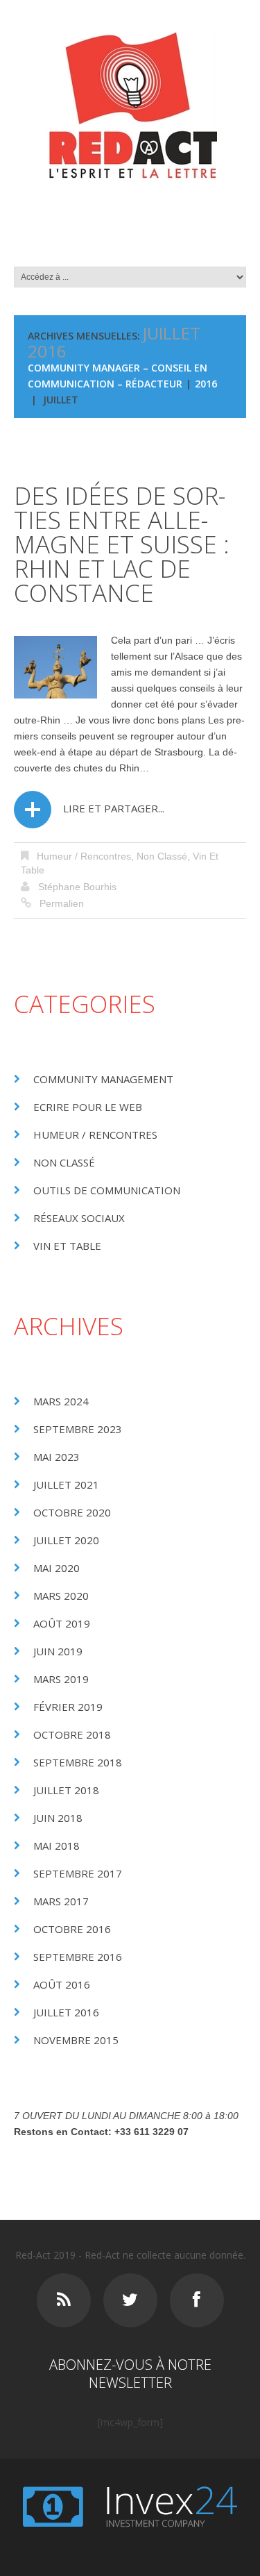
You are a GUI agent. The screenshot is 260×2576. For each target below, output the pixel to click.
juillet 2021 (66, 1484)
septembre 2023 (78, 1429)
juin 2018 (58, 1818)
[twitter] (130, 2300)
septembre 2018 (78, 1762)
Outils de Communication (107, 1190)
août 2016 (62, 1984)
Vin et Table (67, 1246)
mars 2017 (61, 1901)
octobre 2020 (72, 1512)
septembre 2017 (78, 1873)
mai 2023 (57, 1457)
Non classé (162, 856)
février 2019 (68, 1707)
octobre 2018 (72, 1734)
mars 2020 (61, 1596)
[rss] (64, 2300)
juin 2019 (58, 1651)
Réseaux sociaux (79, 1218)
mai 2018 (57, 1846)
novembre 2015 (76, 2040)
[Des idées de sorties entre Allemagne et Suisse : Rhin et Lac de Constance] (55, 667)
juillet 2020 (66, 1540)
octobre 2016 (72, 1929)
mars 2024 (61, 1401)
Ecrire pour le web (88, 1107)
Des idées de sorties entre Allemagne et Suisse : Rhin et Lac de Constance (122, 544)
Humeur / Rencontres (84, 856)
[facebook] (197, 2300)
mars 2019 (61, 1679)
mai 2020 (57, 1568)
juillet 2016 (66, 2012)
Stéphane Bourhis (77, 887)
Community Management (103, 1079)
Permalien (62, 903)
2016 (206, 384)
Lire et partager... (114, 808)
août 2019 (62, 1623)
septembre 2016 (78, 1957)
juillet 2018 (66, 1790)
